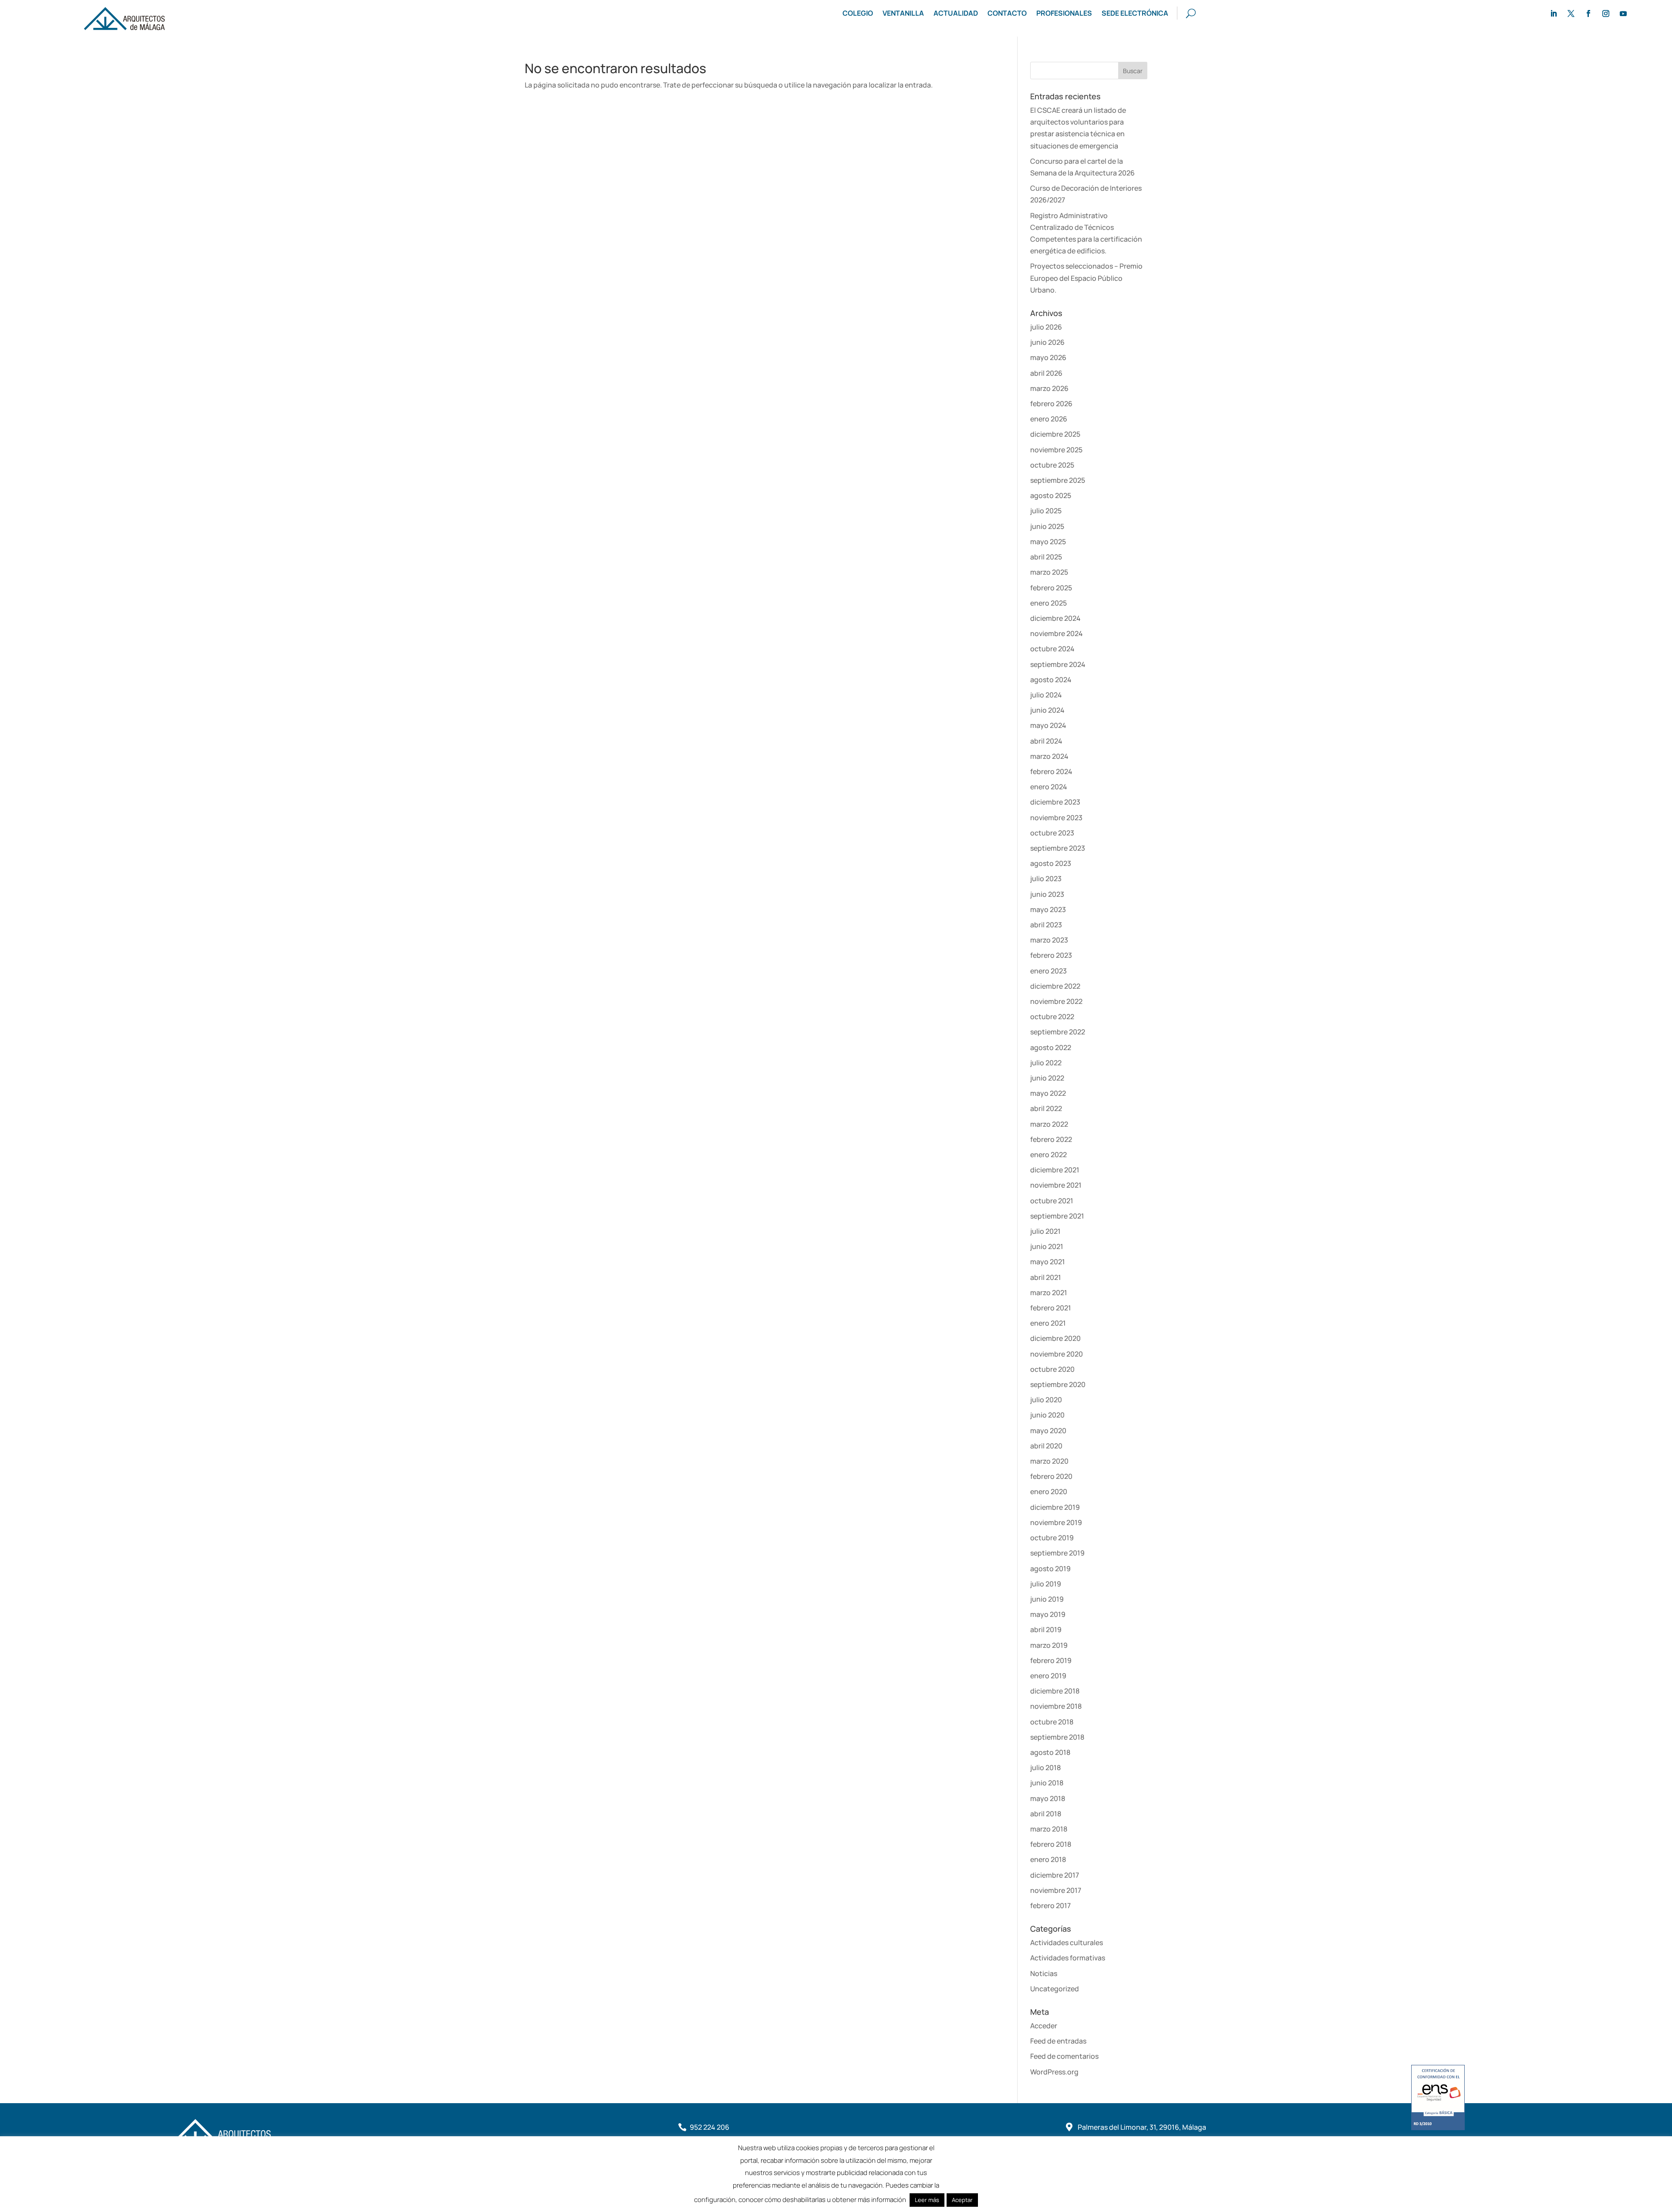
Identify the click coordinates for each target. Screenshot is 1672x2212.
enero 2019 (1048, 1676)
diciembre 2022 (1055, 986)
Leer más (927, 2200)
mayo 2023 (1048, 909)
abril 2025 (1046, 557)
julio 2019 (1046, 1584)
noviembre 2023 (1056, 818)
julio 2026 (1046, 327)
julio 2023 (1046, 879)
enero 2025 (1048, 603)
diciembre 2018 (1055, 1691)
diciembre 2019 (1055, 1507)
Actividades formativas (1068, 1958)
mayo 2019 (1048, 1614)
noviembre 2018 (1056, 1706)
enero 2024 (1049, 787)
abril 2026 (1046, 373)
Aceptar (962, 2200)
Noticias (1044, 1973)
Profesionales (1064, 14)
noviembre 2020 (1057, 1354)
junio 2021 (1047, 1246)
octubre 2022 (1052, 1017)
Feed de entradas (1058, 2041)
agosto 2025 (1051, 495)
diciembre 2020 (1055, 1338)
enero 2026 (1049, 419)
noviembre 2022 (1056, 1001)
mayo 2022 (1048, 1093)
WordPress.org (1054, 2072)
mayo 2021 (1048, 1262)
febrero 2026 (1051, 404)
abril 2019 (1046, 1630)
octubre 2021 (1052, 1201)
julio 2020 (1046, 1400)
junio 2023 (1047, 894)
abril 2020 (1046, 1446)
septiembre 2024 (1058, 664)
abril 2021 (1046, 1277)
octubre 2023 (1052, 833)
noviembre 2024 (1057, 633)
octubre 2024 (1052, 649)
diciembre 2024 (1055, 618)
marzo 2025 (1049, 572)
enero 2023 (1048, 971)
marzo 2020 (1049, 1461)
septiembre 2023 (1058, 848)
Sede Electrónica (1135, 14)
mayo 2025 (1048, 542)
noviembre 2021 (1056, 1185)
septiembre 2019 (1057, 1553)
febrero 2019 (1051, 1660)
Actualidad (956, 14)
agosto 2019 (1050, 1569)
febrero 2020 (1051, 1476)
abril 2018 (1046, 1814)
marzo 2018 (1049, 1829)
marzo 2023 (1049, 940)
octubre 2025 (1052, 465)
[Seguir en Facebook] (1588, 13)
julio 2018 (1045, 1768)
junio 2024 (1047, 710)
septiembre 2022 (1058, 1032)
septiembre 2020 (1058, 1384)
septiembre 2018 (1057, 1737)
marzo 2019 (1049, 1645)
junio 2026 (1047, 342)
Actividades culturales (1067, 1943)
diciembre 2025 (1055, 434)
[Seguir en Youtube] (1623, 13)
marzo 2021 (1049, 1293)
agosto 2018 (1050, 1752)
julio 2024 (1046, 695)
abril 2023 (1046, 925)
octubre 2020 (1052, 1369)
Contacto (1007, 14)
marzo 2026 (1049, 388)
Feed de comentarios (1064, 2056)
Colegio (858, 14)
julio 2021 (1045, 1231)
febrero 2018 (1051, 1844)
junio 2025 (1047, 526)
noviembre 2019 (1056, 1522)
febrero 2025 (1051, 588)
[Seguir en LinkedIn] (1554, 13)
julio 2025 (1046, 511)
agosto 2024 (1051, 680)
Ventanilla (903, 14)
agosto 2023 (1051, 863)
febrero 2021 (1051, 1308)
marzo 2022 (1049, 1124)
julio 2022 (1046, 1063)
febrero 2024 (1051, 771)
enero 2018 (1048, 1859)
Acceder (1044, 2026)
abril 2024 (1046, 741)
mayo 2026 (1048, 357)
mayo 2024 (1048, 725)
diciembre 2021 (1055, 1170)
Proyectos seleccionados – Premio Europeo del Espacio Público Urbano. (1086, 278)
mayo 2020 (1048, 1431)
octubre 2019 (1052, 1538)
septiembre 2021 (1057, 1216)
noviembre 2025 (1056, 450)
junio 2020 (1047, 1415)
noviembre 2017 (1056, 1890)
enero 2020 (1049, 1492)
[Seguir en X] (1571, 13)
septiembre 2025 (1058, 480)
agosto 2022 (1051, 1047)
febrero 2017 (1050, 1906)
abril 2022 (1046, 1108)
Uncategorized (1055, 1989)
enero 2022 (1048, 1155)
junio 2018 (1047, 1783)
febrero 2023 (1051, 955)
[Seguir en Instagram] (1606, 13)
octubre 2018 (1052, 1722)
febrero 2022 (1051, 1139)
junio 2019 (1047, 1599)
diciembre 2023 (1055, 802)
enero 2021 (1048, 1323)
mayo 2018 (1048, 1798)
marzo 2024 (1049, 756)
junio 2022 (1047, 1078)
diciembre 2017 (1055, 1875)
